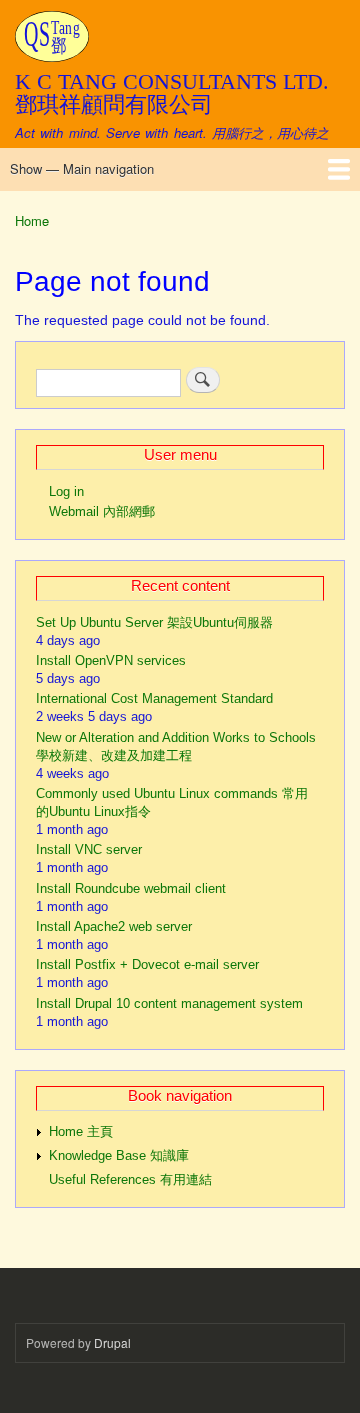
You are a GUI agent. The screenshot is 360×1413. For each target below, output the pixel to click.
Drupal (112, 1342)
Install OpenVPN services (111, 660)
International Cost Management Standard (154, 698)
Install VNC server (89, 849)
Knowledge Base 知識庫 (119, 1155)
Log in (66, 491)
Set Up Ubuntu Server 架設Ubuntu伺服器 (154, 622)
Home (32, 220)
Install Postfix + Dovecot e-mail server (147, 964)
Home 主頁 (81, 1131)
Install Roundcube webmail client (131, 888)
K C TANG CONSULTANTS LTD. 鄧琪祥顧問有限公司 (172, 92)
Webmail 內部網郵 (102, 511)
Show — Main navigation (82, 168)
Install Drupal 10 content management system (169, 1003)
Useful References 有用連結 (130, 1179)
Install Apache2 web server (114, 926)
